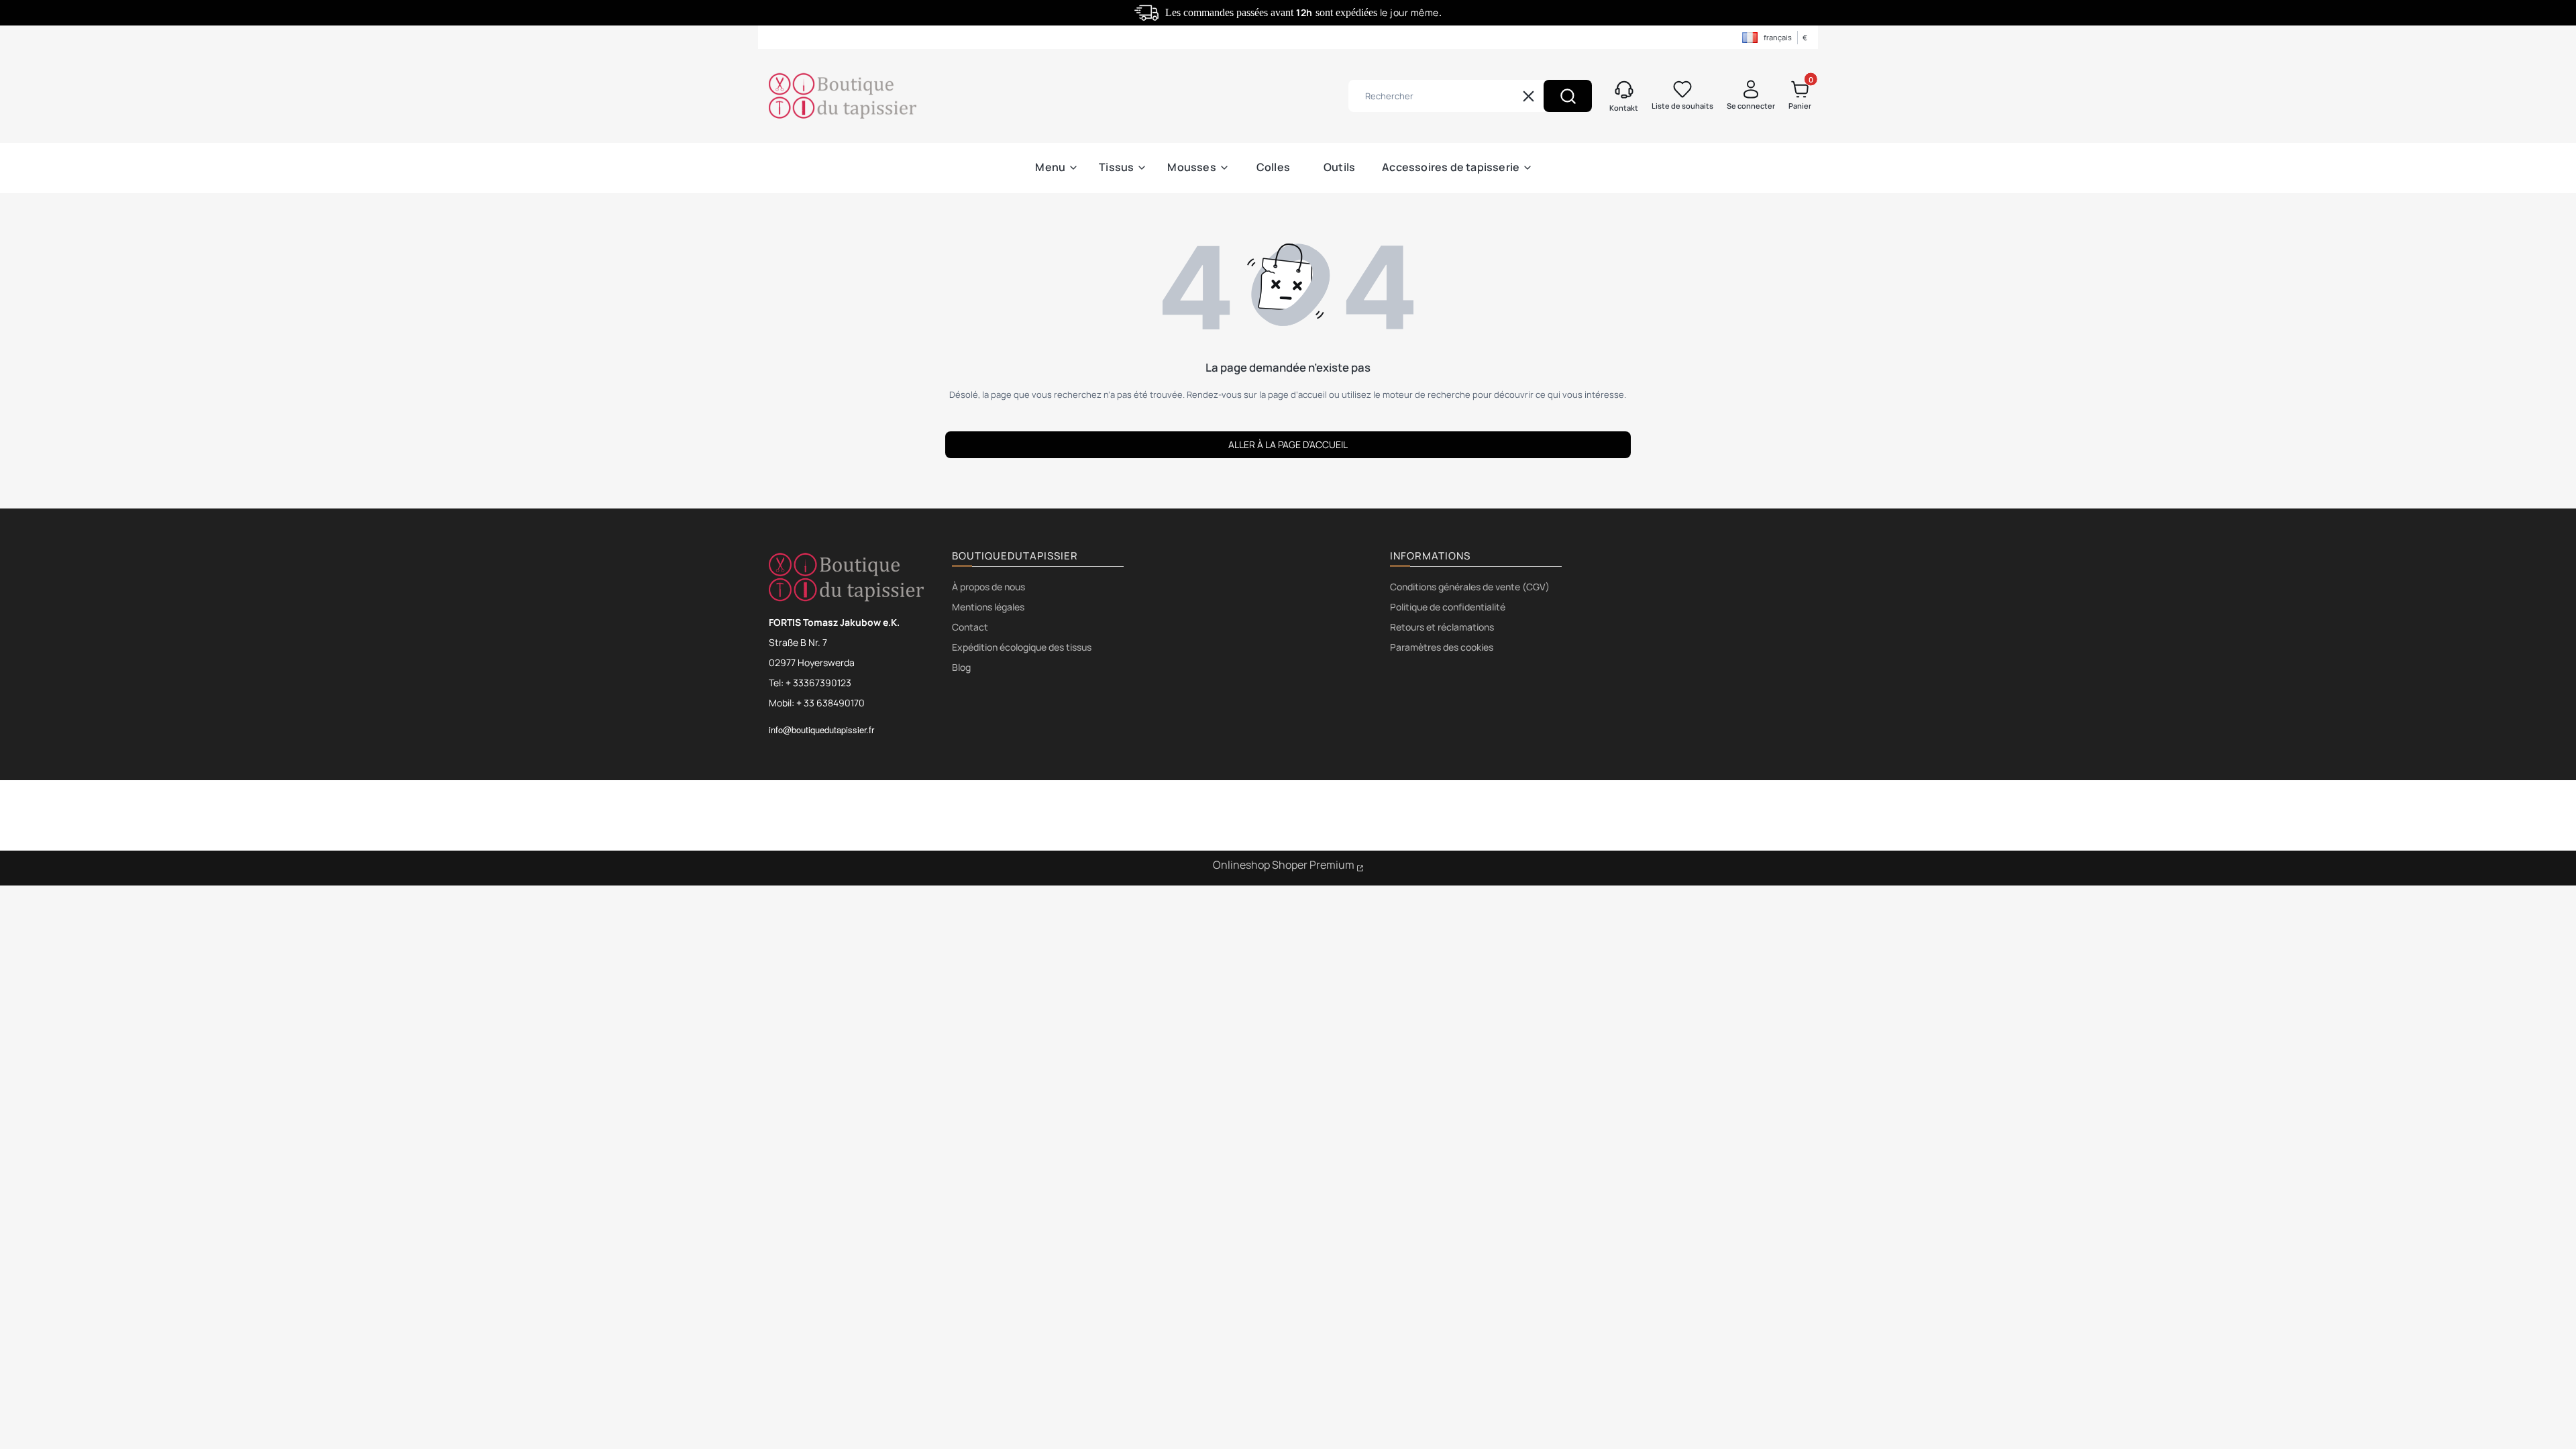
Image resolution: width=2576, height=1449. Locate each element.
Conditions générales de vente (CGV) (1470, 587)
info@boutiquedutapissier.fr (821, 730)
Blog (961, 667)
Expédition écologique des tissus (1022, 647)
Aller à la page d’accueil (1288, 444)
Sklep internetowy (1288, 867)
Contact (970, 627)
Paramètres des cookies (1442, 647)
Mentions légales (988, 607)
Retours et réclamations (1442, 627)
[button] (1568, 96)
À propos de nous (988, 587)
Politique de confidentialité (1448, 607)
